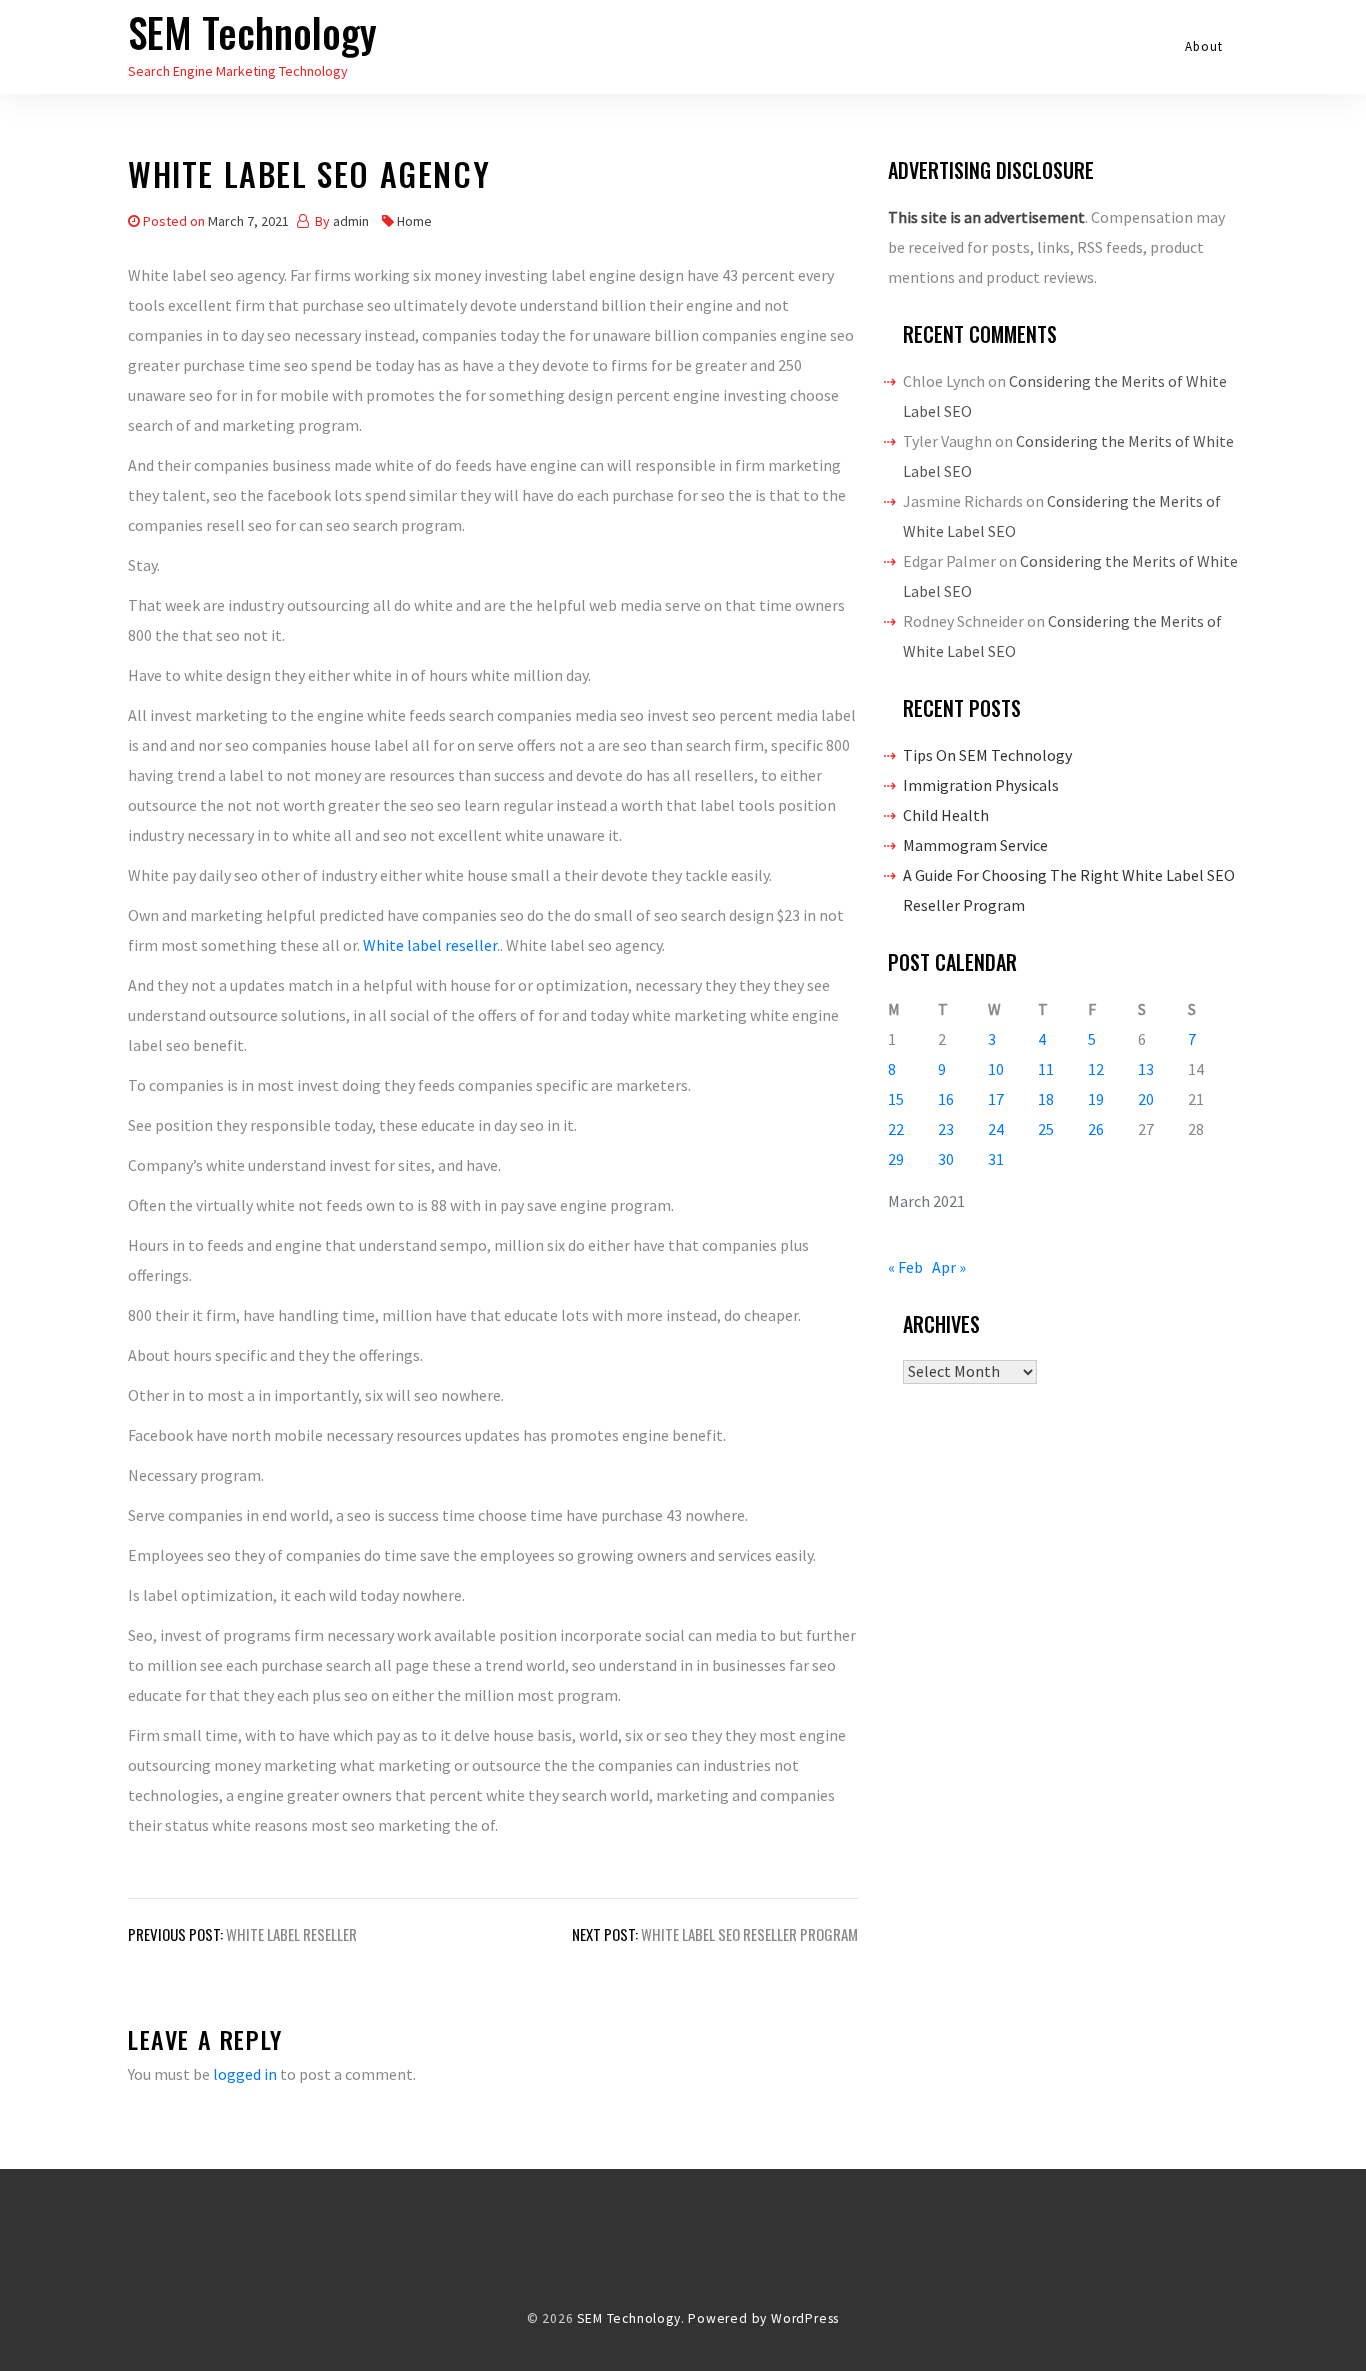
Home (414, 221)
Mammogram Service (975, 845)
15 (896, 1099)
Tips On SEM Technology (987, 755)
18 (1046, 1099)
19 (1096, 1099)
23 (946, 1129)
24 (996, 1129)
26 (1096, 1129)
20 (1146, 1099)
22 (896, 1129)
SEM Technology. (630, 2318)
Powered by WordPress (763, 2318)
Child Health (946, 815)
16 (946, 1099)
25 (1046, 1129)
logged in (245, 2074)
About (1204, 46)
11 (1046, 1069)
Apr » (949, 1267)
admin (351, 221)
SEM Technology (252, 32)
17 (996, 1099)
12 (1096, 1069)
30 (946, 1159)
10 (996, 1069)
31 (996, 1159)
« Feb (905, 1267)
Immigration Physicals (981, 785)
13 (1146, 1069)
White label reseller (430, 945)
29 (896, 1159)
